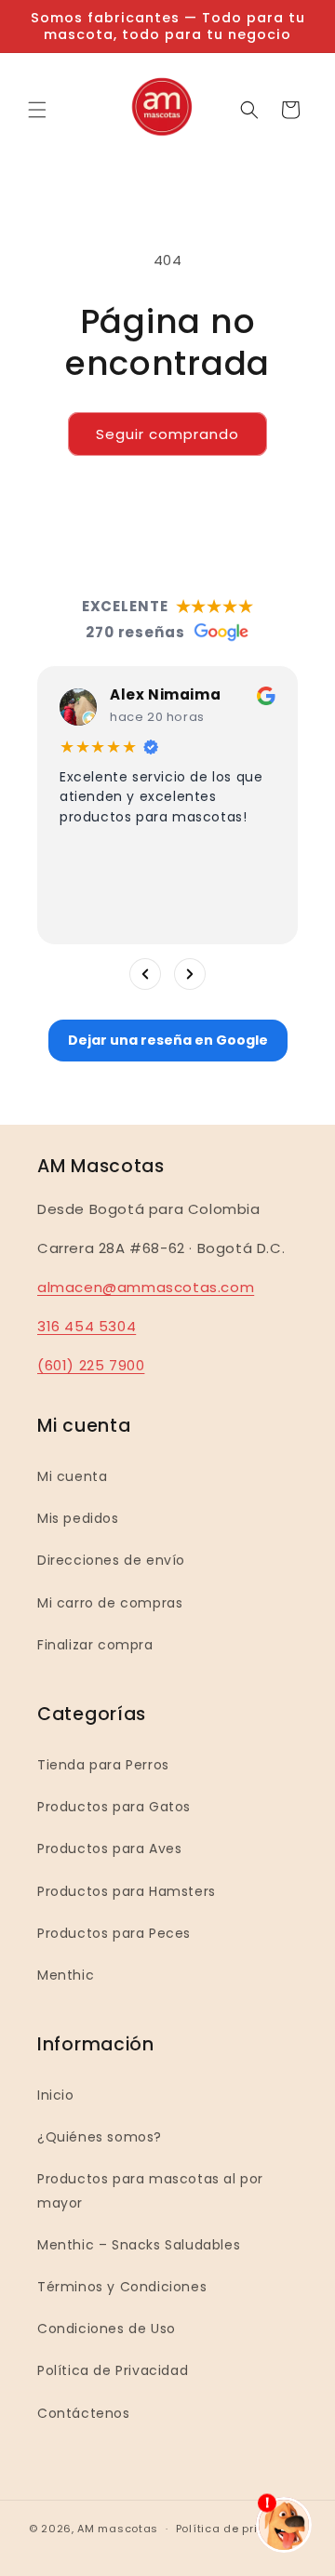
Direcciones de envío (111, 1560)
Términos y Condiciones (122, 2287)
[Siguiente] (190, 974)
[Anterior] (145, 974)
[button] (37, 110)
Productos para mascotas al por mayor (150, 2190)
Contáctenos (84, 2413)
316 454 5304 (87, 1326)
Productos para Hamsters (127, 1891)
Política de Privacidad (113, 2370)
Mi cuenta (72, 1476)
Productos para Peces (114, 1933)
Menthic (66, 1975)
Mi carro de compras (110, 1603)
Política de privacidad (241, 2529)
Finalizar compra (95, 1645)
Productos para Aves (109, 1849)
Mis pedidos (78, 1518)
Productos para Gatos (114, 1807)
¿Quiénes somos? (100, 2137)
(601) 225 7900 (91, 1365)
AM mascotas (118, 2529)
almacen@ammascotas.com (146, 1287)
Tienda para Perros (103, 1765)
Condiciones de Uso (107, 2329)
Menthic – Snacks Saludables (139, 2245)
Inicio (56, 2095)
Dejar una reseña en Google (168, 1040)
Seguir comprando (167, 434)
